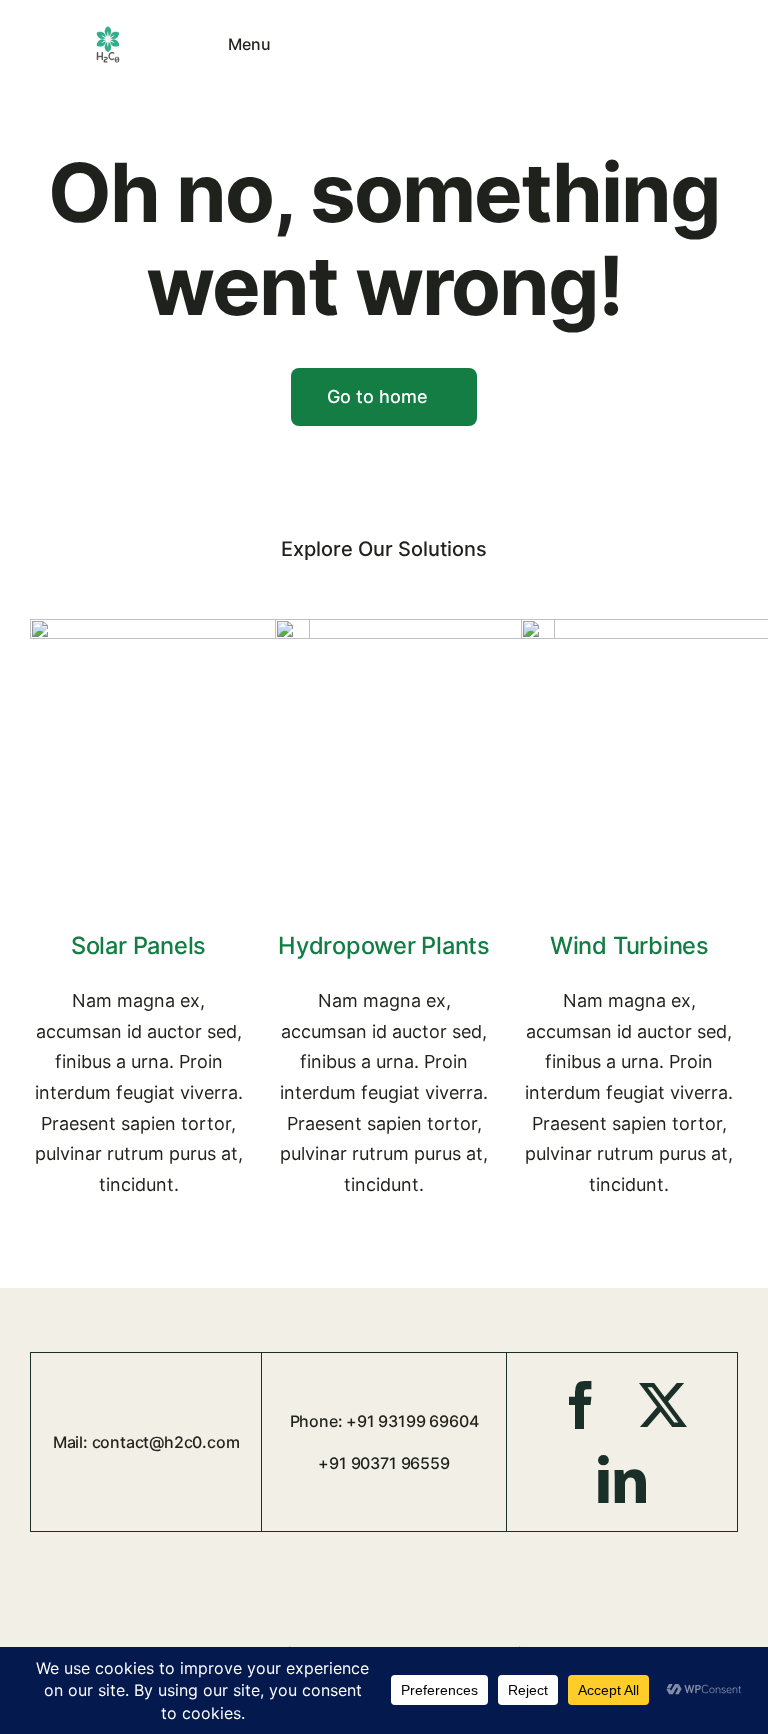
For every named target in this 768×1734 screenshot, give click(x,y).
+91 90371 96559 (383, 1463)
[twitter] (663, 1405)
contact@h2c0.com (166, 1442)
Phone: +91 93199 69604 (384, 1421)
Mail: (72, 1442)
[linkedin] (622, 1479)
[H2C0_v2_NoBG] (108, 32)
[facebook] (581, 1405)
